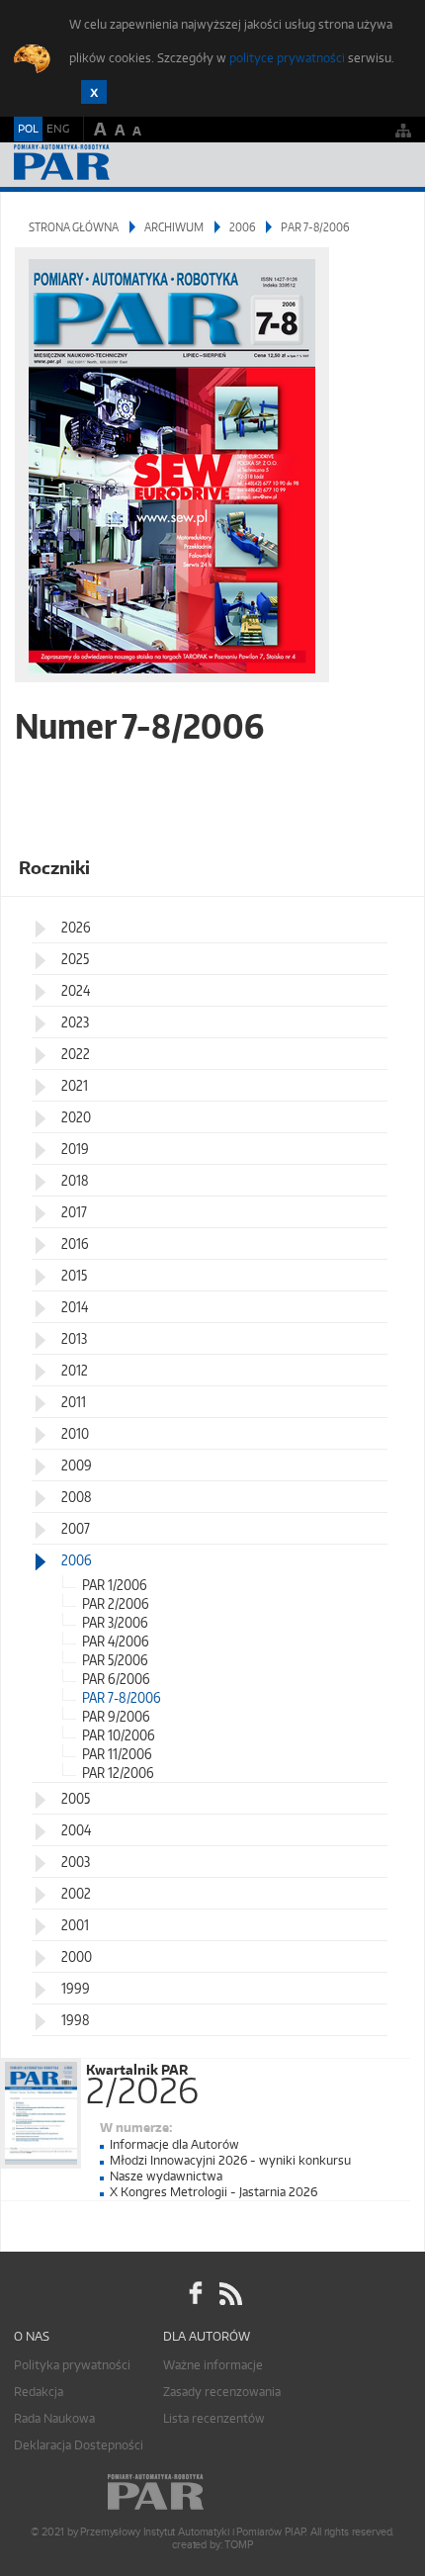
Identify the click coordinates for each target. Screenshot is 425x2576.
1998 (76, 2020)
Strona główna (74, 227)
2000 (77, 1956)
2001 (75, 1925)
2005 (76, 1798)
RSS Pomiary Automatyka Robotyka (229, 2294)
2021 (75, 1085)
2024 (76, 990)
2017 (74, 1212)
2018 (75, 1180)
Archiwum (174, 227)
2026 (76, 927)
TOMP (238, 2545)
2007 (76, 1528)
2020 (76, 1117)
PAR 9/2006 (116, 1716)
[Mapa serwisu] (403, 130)
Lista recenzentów (214, 2418)
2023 (75, 1022)
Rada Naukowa (54, 2418)
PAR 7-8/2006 (122, 1697)
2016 (75, 1244)
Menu (391, 165)
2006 (242, 227)
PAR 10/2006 (119, 1735)
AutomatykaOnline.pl (121, 165)
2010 (75, 1433)
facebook (196, 2294)
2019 (75, 1149)
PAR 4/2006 (116, 1641)
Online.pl (212, 2492)
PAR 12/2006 (118, 1773)
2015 (74, 1275)
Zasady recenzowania (222, 2392)
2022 (76, 1054)
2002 (76, 1893)
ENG (58, 129)
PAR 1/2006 (115, 1585)
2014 (75, 1307)
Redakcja (39, 2392)
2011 (74, 1402)
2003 (76, 1862)
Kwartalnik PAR (142, 2081)
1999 (76, 1988)
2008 (77, 1497)
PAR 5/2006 (115, 1660)
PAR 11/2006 (117, 1754)
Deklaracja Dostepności (79, 2445)
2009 (77, 1465)
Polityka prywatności (72, 2365)
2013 (74, 1338)
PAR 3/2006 (115, 1622)
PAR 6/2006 (116, 1679)
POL (28, 129)
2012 (75, 1370)
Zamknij (94, 92)
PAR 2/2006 (116, 1603)
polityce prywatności (287, 58)
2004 (76, 1830)
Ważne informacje (213, 2365)
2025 (75, 959)
